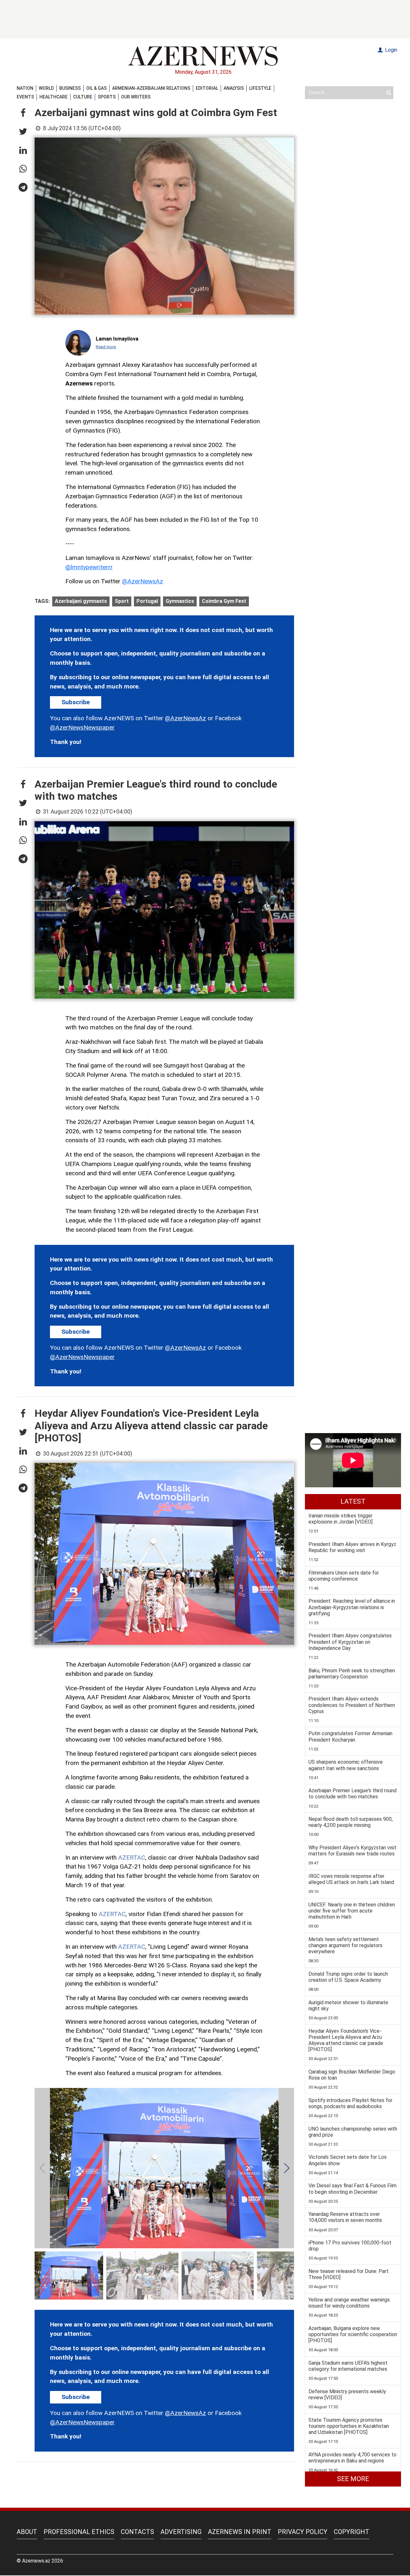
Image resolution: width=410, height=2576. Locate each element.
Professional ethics (79, 2532)
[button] (23, 113)
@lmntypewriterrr (89, 567)
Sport (122, 601)
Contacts (137, 2532)
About (27, 2532)
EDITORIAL (207, 88)
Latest (353, 1501)
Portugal (147, 601)
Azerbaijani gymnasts (81, 601)
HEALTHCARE (53, 97)
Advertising (181, 2532)
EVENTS (25, 97)
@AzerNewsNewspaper (82, 727)
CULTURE (83, 97)
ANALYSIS (234, 88)
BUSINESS (70, 88)
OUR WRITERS (136, 97)
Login (390, 50)
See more (353, 2479)
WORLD (46, 88)
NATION (25, 88)
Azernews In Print (240, 2532)
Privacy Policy (303, 2532)
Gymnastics (180, 601)
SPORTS (107, 97)
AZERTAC (132, 1858)
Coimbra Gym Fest (224, 601)
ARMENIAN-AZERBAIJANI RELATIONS (151, 88)
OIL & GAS (96, 88)
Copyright (352, 2532)
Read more (106, 347)
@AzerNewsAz (143, 581)
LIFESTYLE (260, 88)
